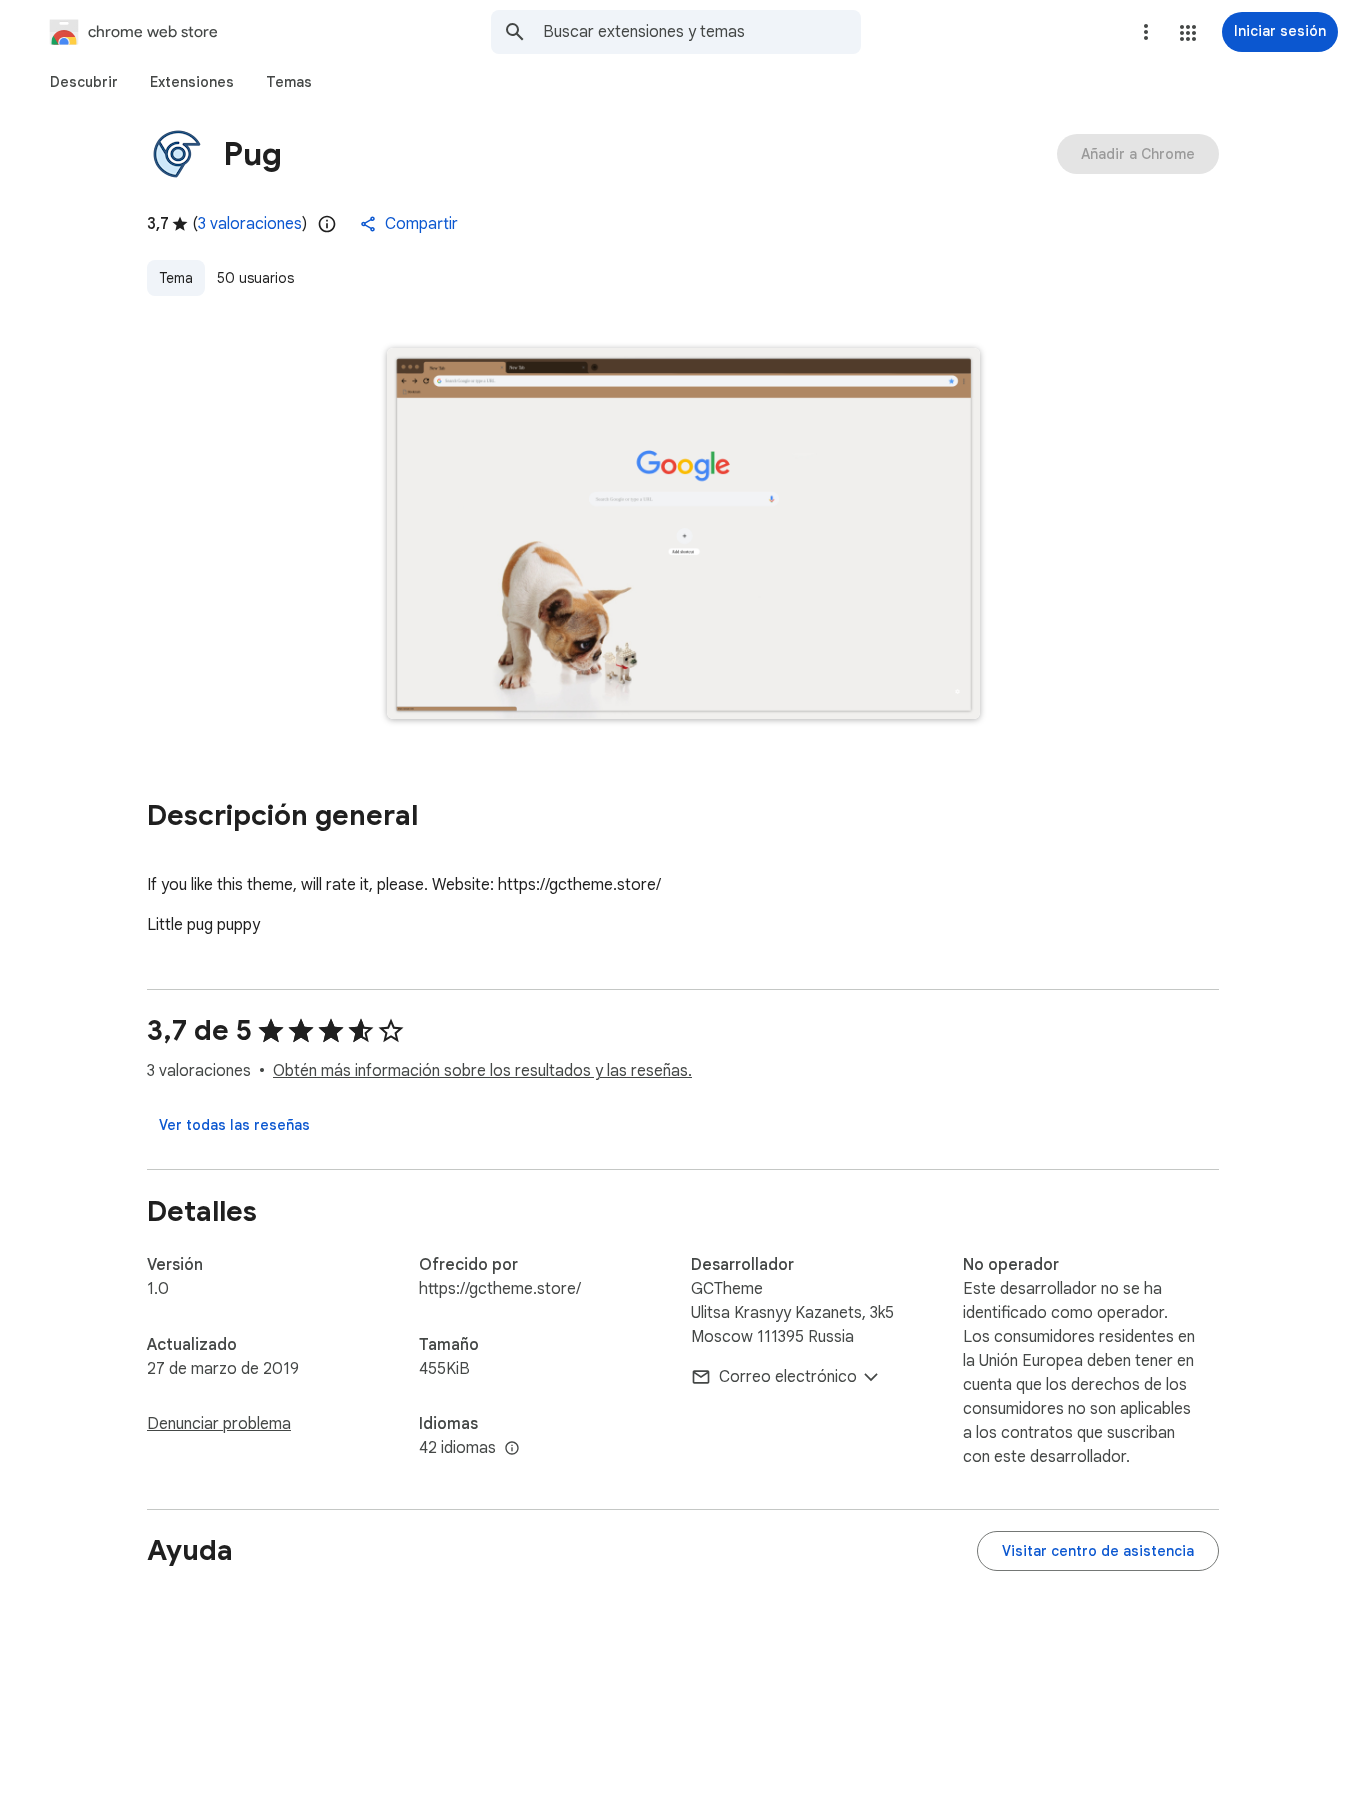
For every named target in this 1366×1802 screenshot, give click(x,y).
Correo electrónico (788, 1377)
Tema (176, 278)
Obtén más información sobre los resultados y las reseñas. (482, 1071)
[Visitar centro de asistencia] (1098, 1551)
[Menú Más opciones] (1146, 32)
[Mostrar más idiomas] (512, 1449)
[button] (1188, 33)
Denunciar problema (219, 1424)
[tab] (84, 82)
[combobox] (702, 32)
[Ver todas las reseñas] (234, 1125)
